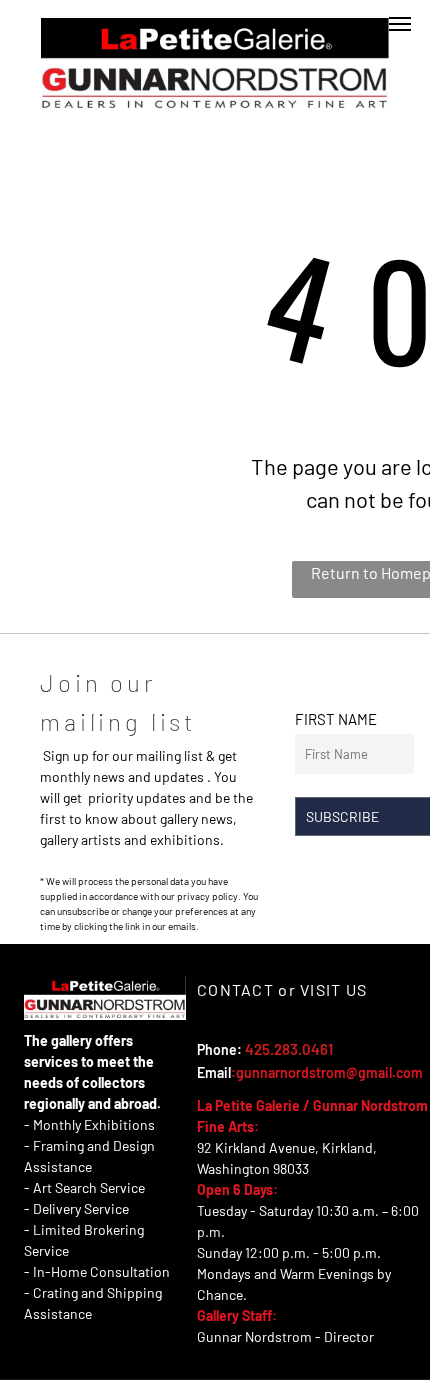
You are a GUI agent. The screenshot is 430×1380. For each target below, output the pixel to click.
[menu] (400, 24)
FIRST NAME (336, 719)
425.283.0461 (289, 1049)
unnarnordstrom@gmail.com (333, 1072)
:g (237, 1072)
